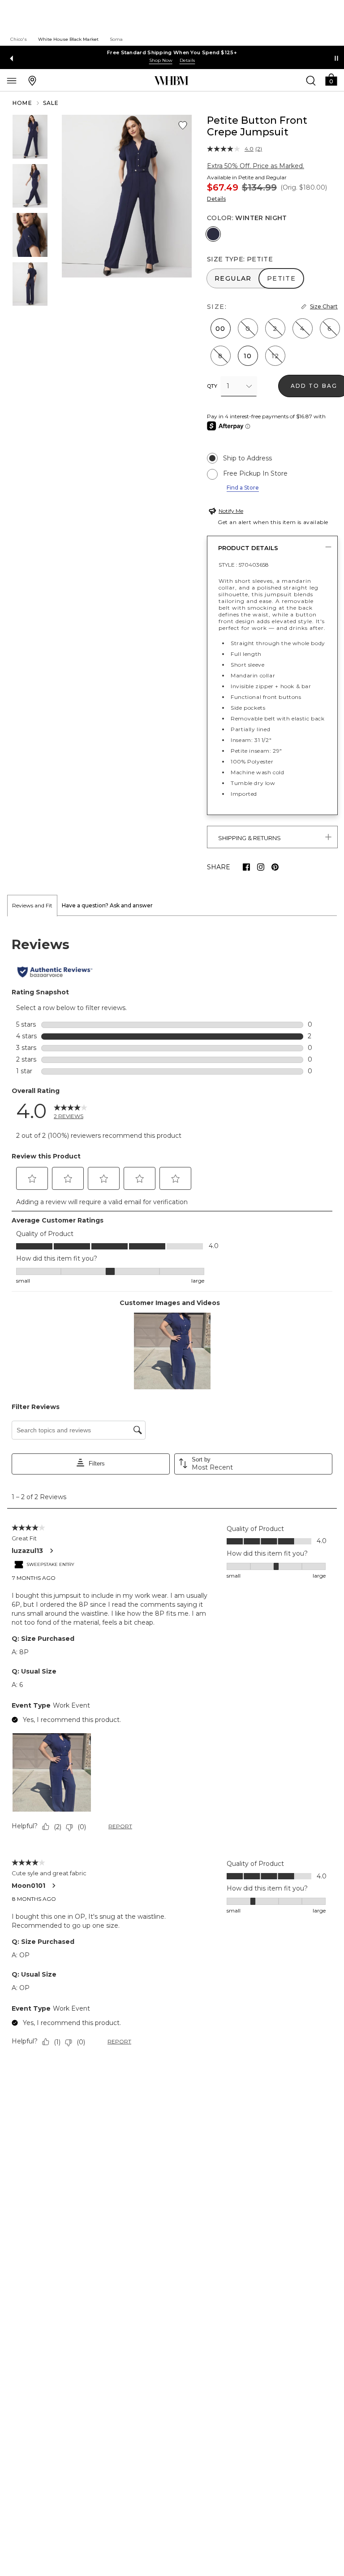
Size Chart (324, 306)
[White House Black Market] (171, 81)
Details (216, 199)
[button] (331, 79)
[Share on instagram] (261, 867)
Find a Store (243, 488)
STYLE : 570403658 (244, 565)
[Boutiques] (32, 80)
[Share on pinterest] (275, 867)
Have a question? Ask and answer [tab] (107, 905)
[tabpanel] (172, 1493)
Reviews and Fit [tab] (32, 905)
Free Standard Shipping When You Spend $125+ (172, 52)
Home (22, 103)
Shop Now (161, 60)
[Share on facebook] (246, 867)
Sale (51, 103)
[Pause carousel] (336, 58)
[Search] (311, 80)
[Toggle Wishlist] (183, 126)
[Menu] (12, 80)
